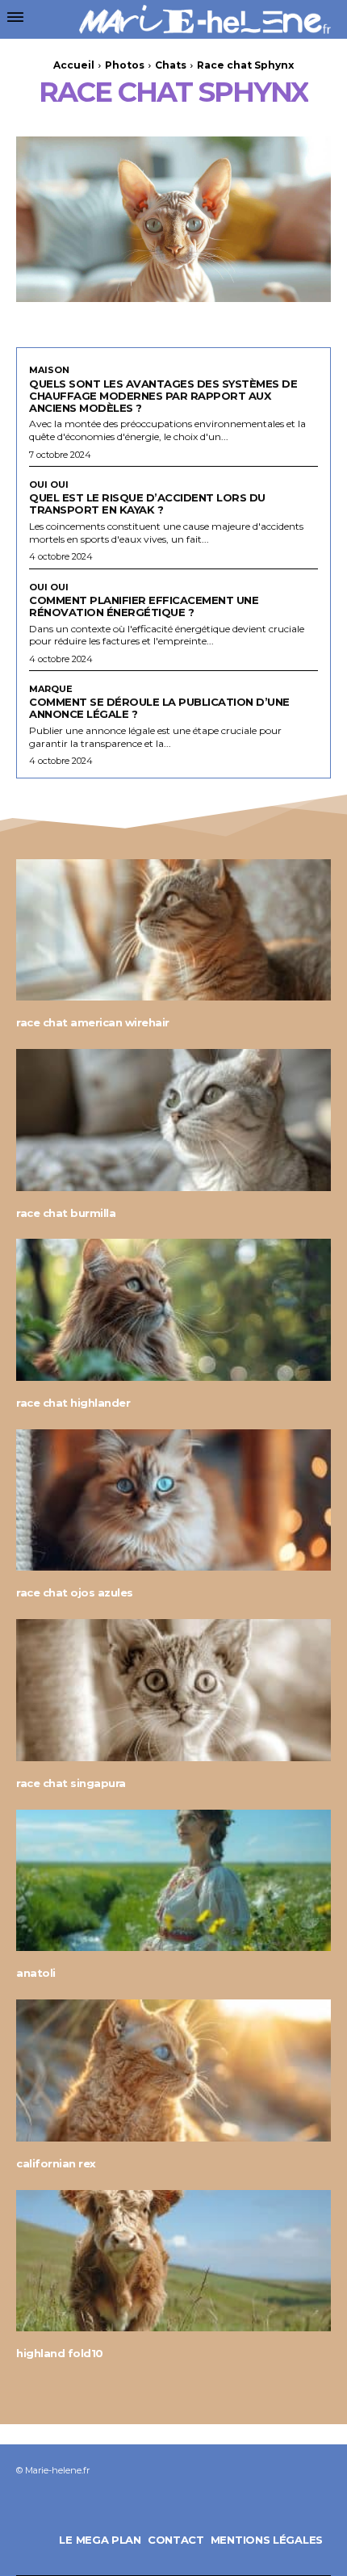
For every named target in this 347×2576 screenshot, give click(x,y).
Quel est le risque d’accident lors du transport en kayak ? (147, 503)
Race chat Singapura (71, 1783)
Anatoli (36, 1973)
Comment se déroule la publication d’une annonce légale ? (159, 708)
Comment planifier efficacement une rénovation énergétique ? (144, 606)
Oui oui (49, 485)
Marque (51, 689)
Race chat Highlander (73, 1403)
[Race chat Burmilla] (173, 1120)
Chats (171, 65)
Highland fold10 (60, 2353)
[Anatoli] (173, 1881)
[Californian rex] (173, 2070)
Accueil (74, 65)
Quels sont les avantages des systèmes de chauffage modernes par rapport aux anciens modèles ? (163, 396)
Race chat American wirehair (93, 1022)
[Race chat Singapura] (173, 1690)
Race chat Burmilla (66, 1213)
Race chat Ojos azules (75, 1592)
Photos (125, 65)
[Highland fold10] (173, 2261)
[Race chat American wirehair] (173, 930)
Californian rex (56, 2163)
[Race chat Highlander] (173, 1310)
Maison (49, 370)
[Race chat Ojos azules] (173, 1500)
